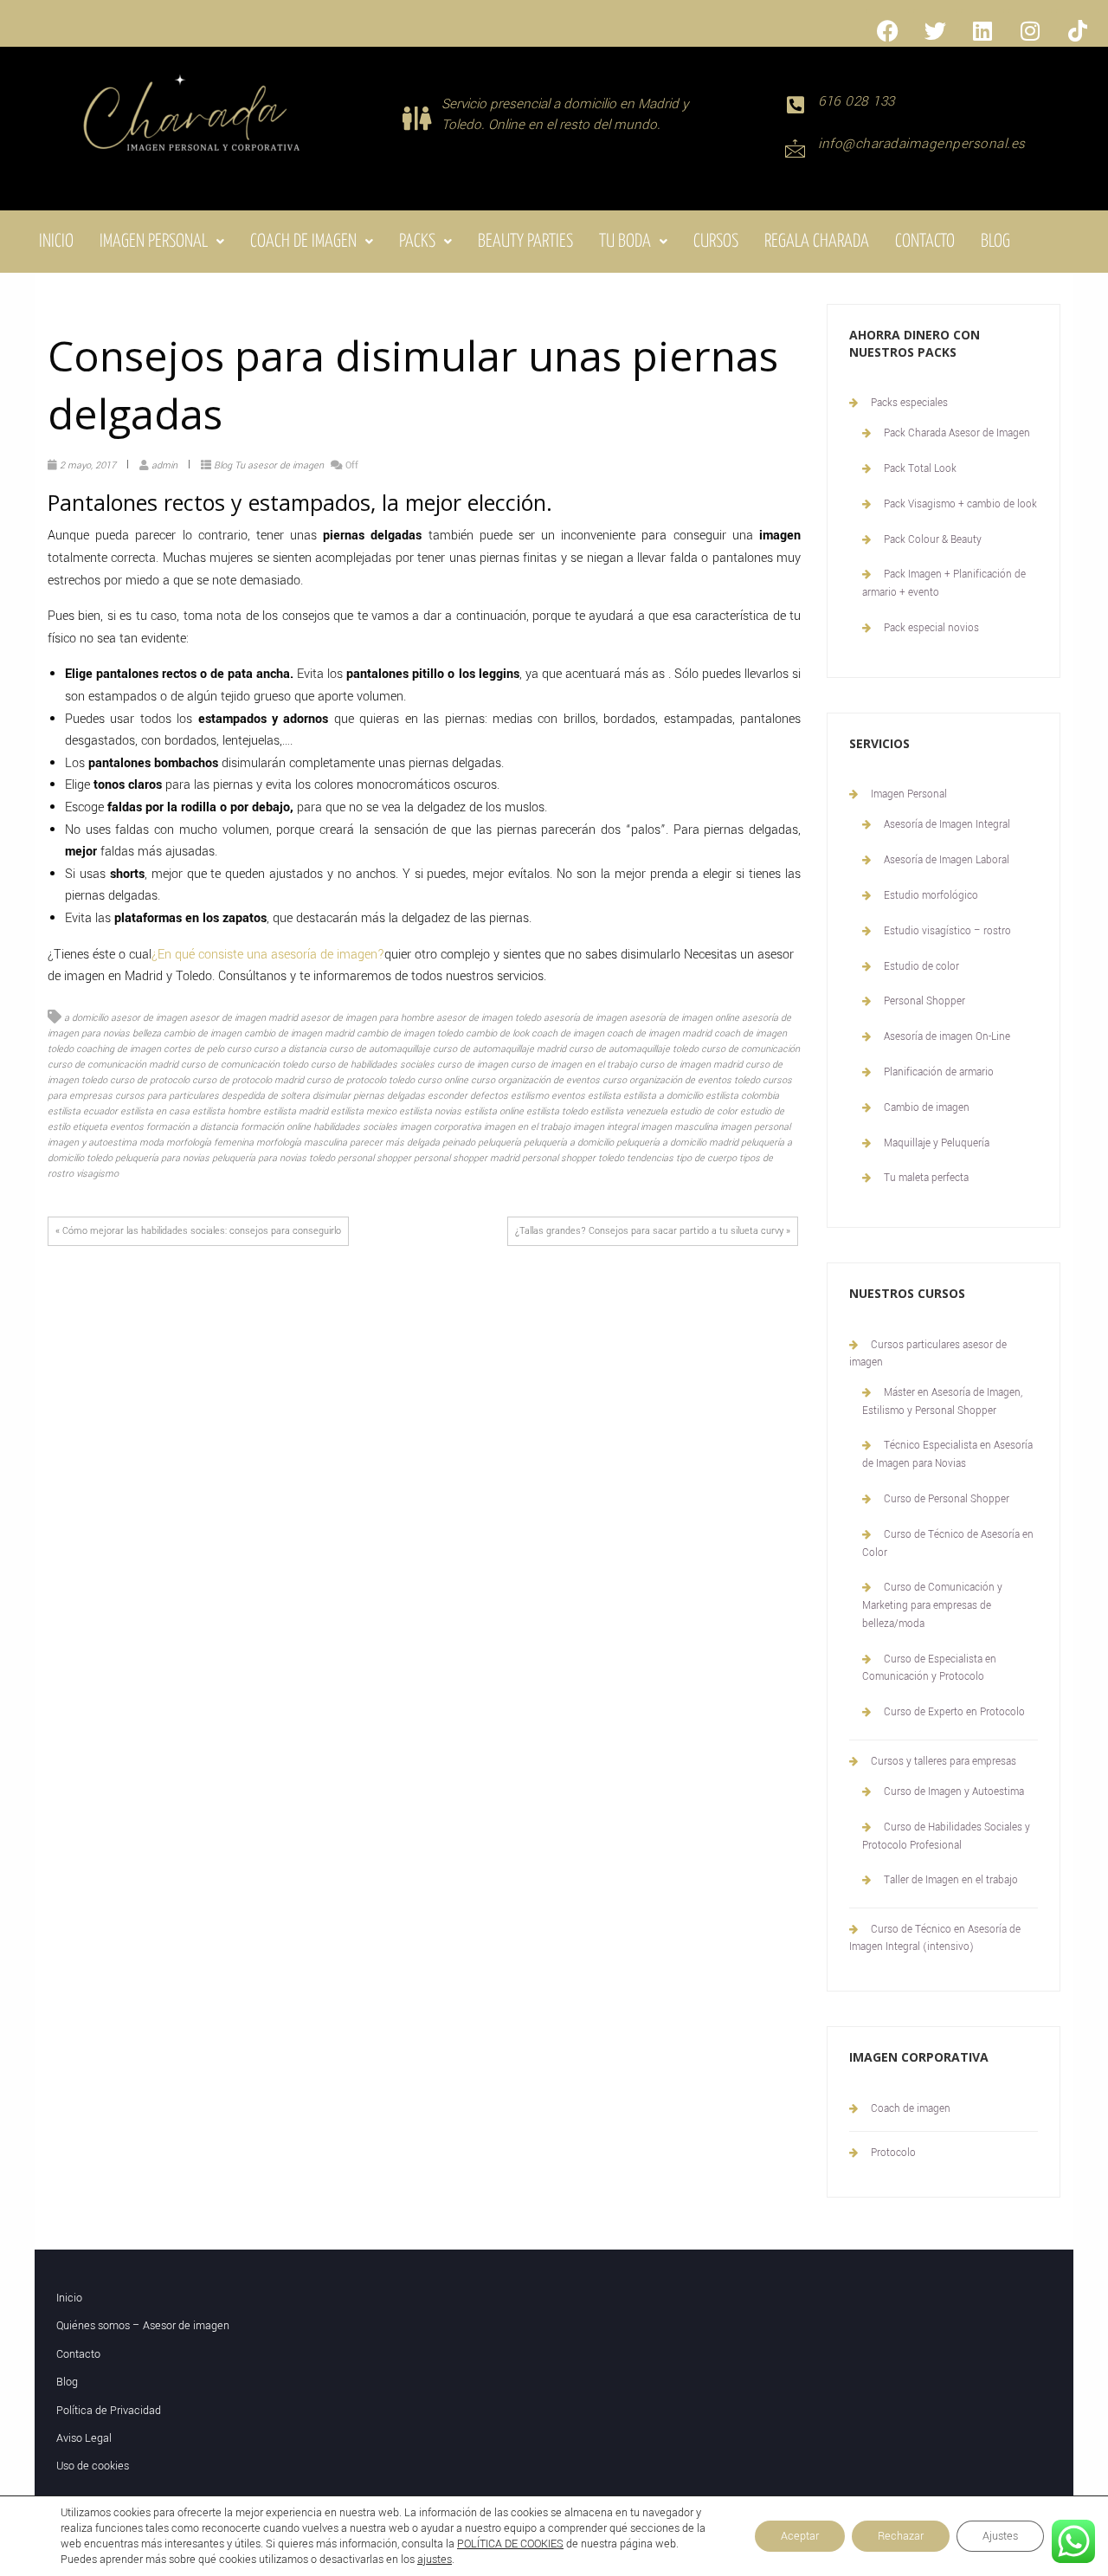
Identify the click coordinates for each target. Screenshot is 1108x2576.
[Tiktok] (1078, 30)
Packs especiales (909, 403)
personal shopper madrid (467, 1158)
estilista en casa (155, 1111)
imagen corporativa (441, 1127)
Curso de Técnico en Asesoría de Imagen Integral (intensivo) (935, 1938)
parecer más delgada (395, 1143)
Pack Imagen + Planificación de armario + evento (944, 584)
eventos (127, 1127)
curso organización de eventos (535, 1080)
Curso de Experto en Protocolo (954, 1712)
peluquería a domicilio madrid (677, 1143)
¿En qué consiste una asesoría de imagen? (268, 955)
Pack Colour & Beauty (933, 540)
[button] (162, 242)
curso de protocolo (150, 1080)
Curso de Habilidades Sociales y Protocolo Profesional (946, 1837)
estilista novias (430, 1111)
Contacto (925, 242)
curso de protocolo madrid (248, 1080)
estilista (604, 1096)
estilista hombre (226, 1111)
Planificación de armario (939, 1072)
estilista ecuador (83, 1111)
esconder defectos (468, 1096)
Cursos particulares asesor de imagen (928, 1354)
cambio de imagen (203, 1033)
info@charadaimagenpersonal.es (922, 144)
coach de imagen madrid (659, 1033)
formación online (276, 1127)
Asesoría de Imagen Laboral (947, 860)
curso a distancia (290, 1049)
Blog (995, 242)
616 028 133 (857, 101)
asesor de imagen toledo (489, 1018)
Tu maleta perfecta (926, 1178)
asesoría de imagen (585, 1018)
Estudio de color (921, 967)
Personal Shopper (924, 1001)
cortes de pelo (194, 1049)
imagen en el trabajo (527, 1127)
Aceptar (800, 2536)
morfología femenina (210, 1143)
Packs (417, 242)
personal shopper (374, 1158)
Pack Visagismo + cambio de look (960, 504)
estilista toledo (557, 1111)
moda (151, 1143)
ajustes (435, 2560)
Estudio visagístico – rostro (947, 931)
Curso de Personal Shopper (947, 1499)
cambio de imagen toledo (410, 1033)
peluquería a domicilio (569, 1143)
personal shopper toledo (573, 1158)
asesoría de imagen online (684, 1018)
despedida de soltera (266, 1096)
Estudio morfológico (931, 896)
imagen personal (755, 1127)
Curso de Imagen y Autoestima (954, 1792)
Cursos (716, 242)
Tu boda (625, 242)
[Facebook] (887, 30)
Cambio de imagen (927, 1108)
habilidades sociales (355, 1127)
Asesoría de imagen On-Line (947, 1037)
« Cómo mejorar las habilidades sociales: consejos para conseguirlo (198, 1231)
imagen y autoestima (92, 1143)
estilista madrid (296, 1111)
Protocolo (893, 2153)
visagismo (97, 1174)
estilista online (494, 1111)
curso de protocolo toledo (361, 1080)
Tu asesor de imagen (279, 465)
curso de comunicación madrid (113, 1065)
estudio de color (704, 1111)
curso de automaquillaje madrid (499, 1049)
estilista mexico (364, 1111)
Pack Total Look (920, 469)
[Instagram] (1030, 30)
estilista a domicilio (663, 1096)
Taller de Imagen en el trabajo (951, 1880)
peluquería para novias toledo (274, 1158)
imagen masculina (679, 1127)
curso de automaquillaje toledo (634, 1049)
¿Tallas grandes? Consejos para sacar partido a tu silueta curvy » (653, 1231)
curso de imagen (473, 1065)
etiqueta (90, 1127)
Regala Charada (817, 242)
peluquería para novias (162, 1158)
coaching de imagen (119, 1049)
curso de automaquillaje (380, 1049)
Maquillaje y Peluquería (937, 1143)
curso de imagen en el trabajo (574, 1065)
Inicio (56, 242)
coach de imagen (568, 1033)
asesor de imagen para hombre (367, 1018)
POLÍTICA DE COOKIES (510, 2544)
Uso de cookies (93, 2466)
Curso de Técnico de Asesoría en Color (948, 1544)
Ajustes (1000, 2536)
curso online (443, 1080)
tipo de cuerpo (706, 1158)
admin (164, 465)
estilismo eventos (548, 1096)
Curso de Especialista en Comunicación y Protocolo (929, 1669)
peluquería (499, 1143)
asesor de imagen (149, 1018)
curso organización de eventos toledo (681, 1080)
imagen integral (606, 1127)
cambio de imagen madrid (299, 1033)
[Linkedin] (982, 30)
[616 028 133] (795, 105)
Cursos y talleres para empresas (944, 1762)
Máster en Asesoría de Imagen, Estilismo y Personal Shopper (942, 1402)
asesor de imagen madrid (244, 1018)
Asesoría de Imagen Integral (947, 825)
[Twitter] (935, 30)
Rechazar (901, 2536)
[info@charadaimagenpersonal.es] (795, 148)
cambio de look (497, 1033)
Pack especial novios (931, 628)
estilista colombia (742, 1096)
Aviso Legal (84, 2438)
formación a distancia (192, 1127)
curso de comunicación (750, 1049)
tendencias (650, 1158)
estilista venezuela (629, 1111)
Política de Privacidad (109, 2411)
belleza (147, 1033)
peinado (459, 1143)
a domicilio (86, 1018)
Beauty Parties (525, 242)
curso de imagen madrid (691, 1065)
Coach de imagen (303, 242)
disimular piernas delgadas (369, 1096)
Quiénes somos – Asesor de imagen (143, 2326)
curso (239, 1049)
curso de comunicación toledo (245, 1065)
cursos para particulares (167, 1096)
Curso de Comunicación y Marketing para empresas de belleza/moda (932, 1606)
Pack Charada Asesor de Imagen (957, 433)
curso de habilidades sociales (373, 1065)
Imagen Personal (154, 242)
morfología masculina (302, 1143)
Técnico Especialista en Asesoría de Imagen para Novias (947, 1455)
